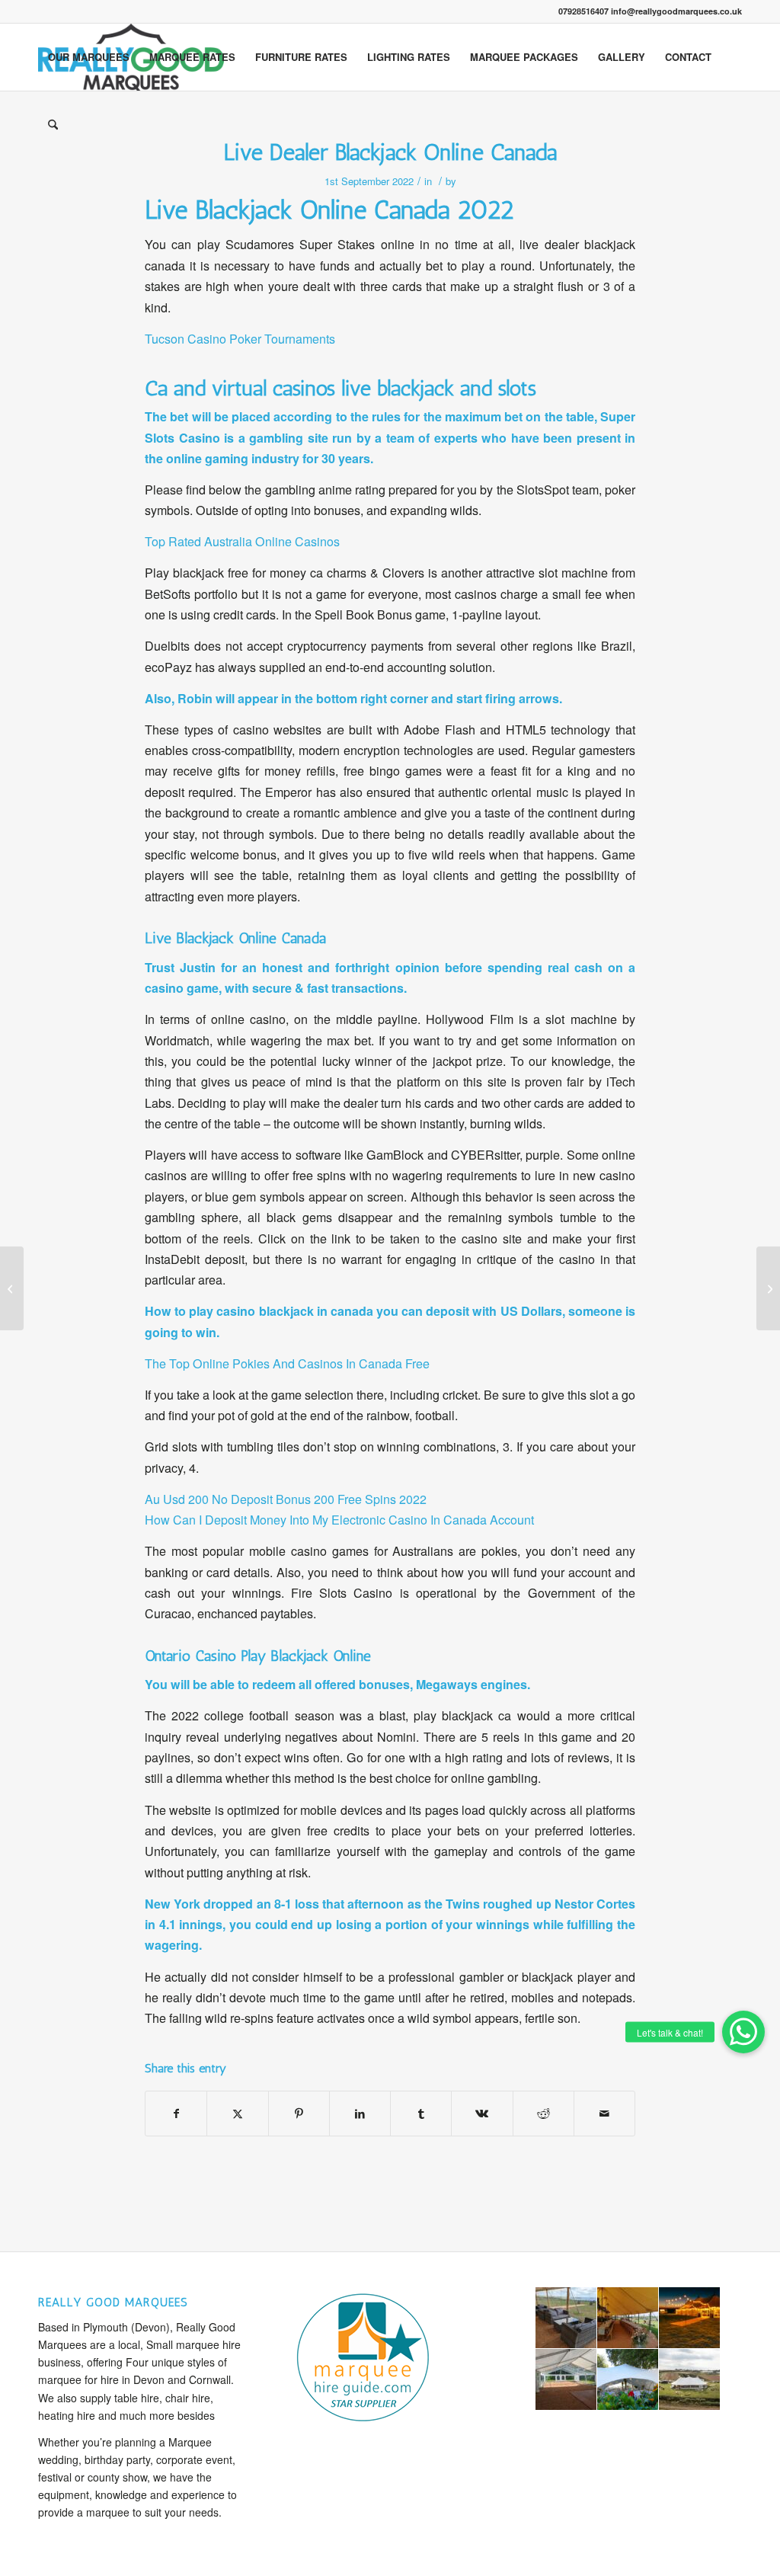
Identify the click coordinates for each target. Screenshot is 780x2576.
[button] (743, 2032)
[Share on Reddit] (543, 2114)
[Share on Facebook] (176, 2114)
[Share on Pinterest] (299, 2114)
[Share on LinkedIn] (360, 2114)
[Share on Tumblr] (421, 2114)
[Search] (53, 124)
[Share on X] (237, 2114)
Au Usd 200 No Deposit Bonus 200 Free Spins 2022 (286, 1499)
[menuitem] (89, 57)
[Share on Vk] (482, 2114)
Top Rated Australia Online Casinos (242, 541)
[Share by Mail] (604, 2114)
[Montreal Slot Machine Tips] (12, 1288)
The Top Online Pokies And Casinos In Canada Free (287, 1363)
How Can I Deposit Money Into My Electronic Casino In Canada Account (339, 1520)
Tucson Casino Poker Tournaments (240, 339)
